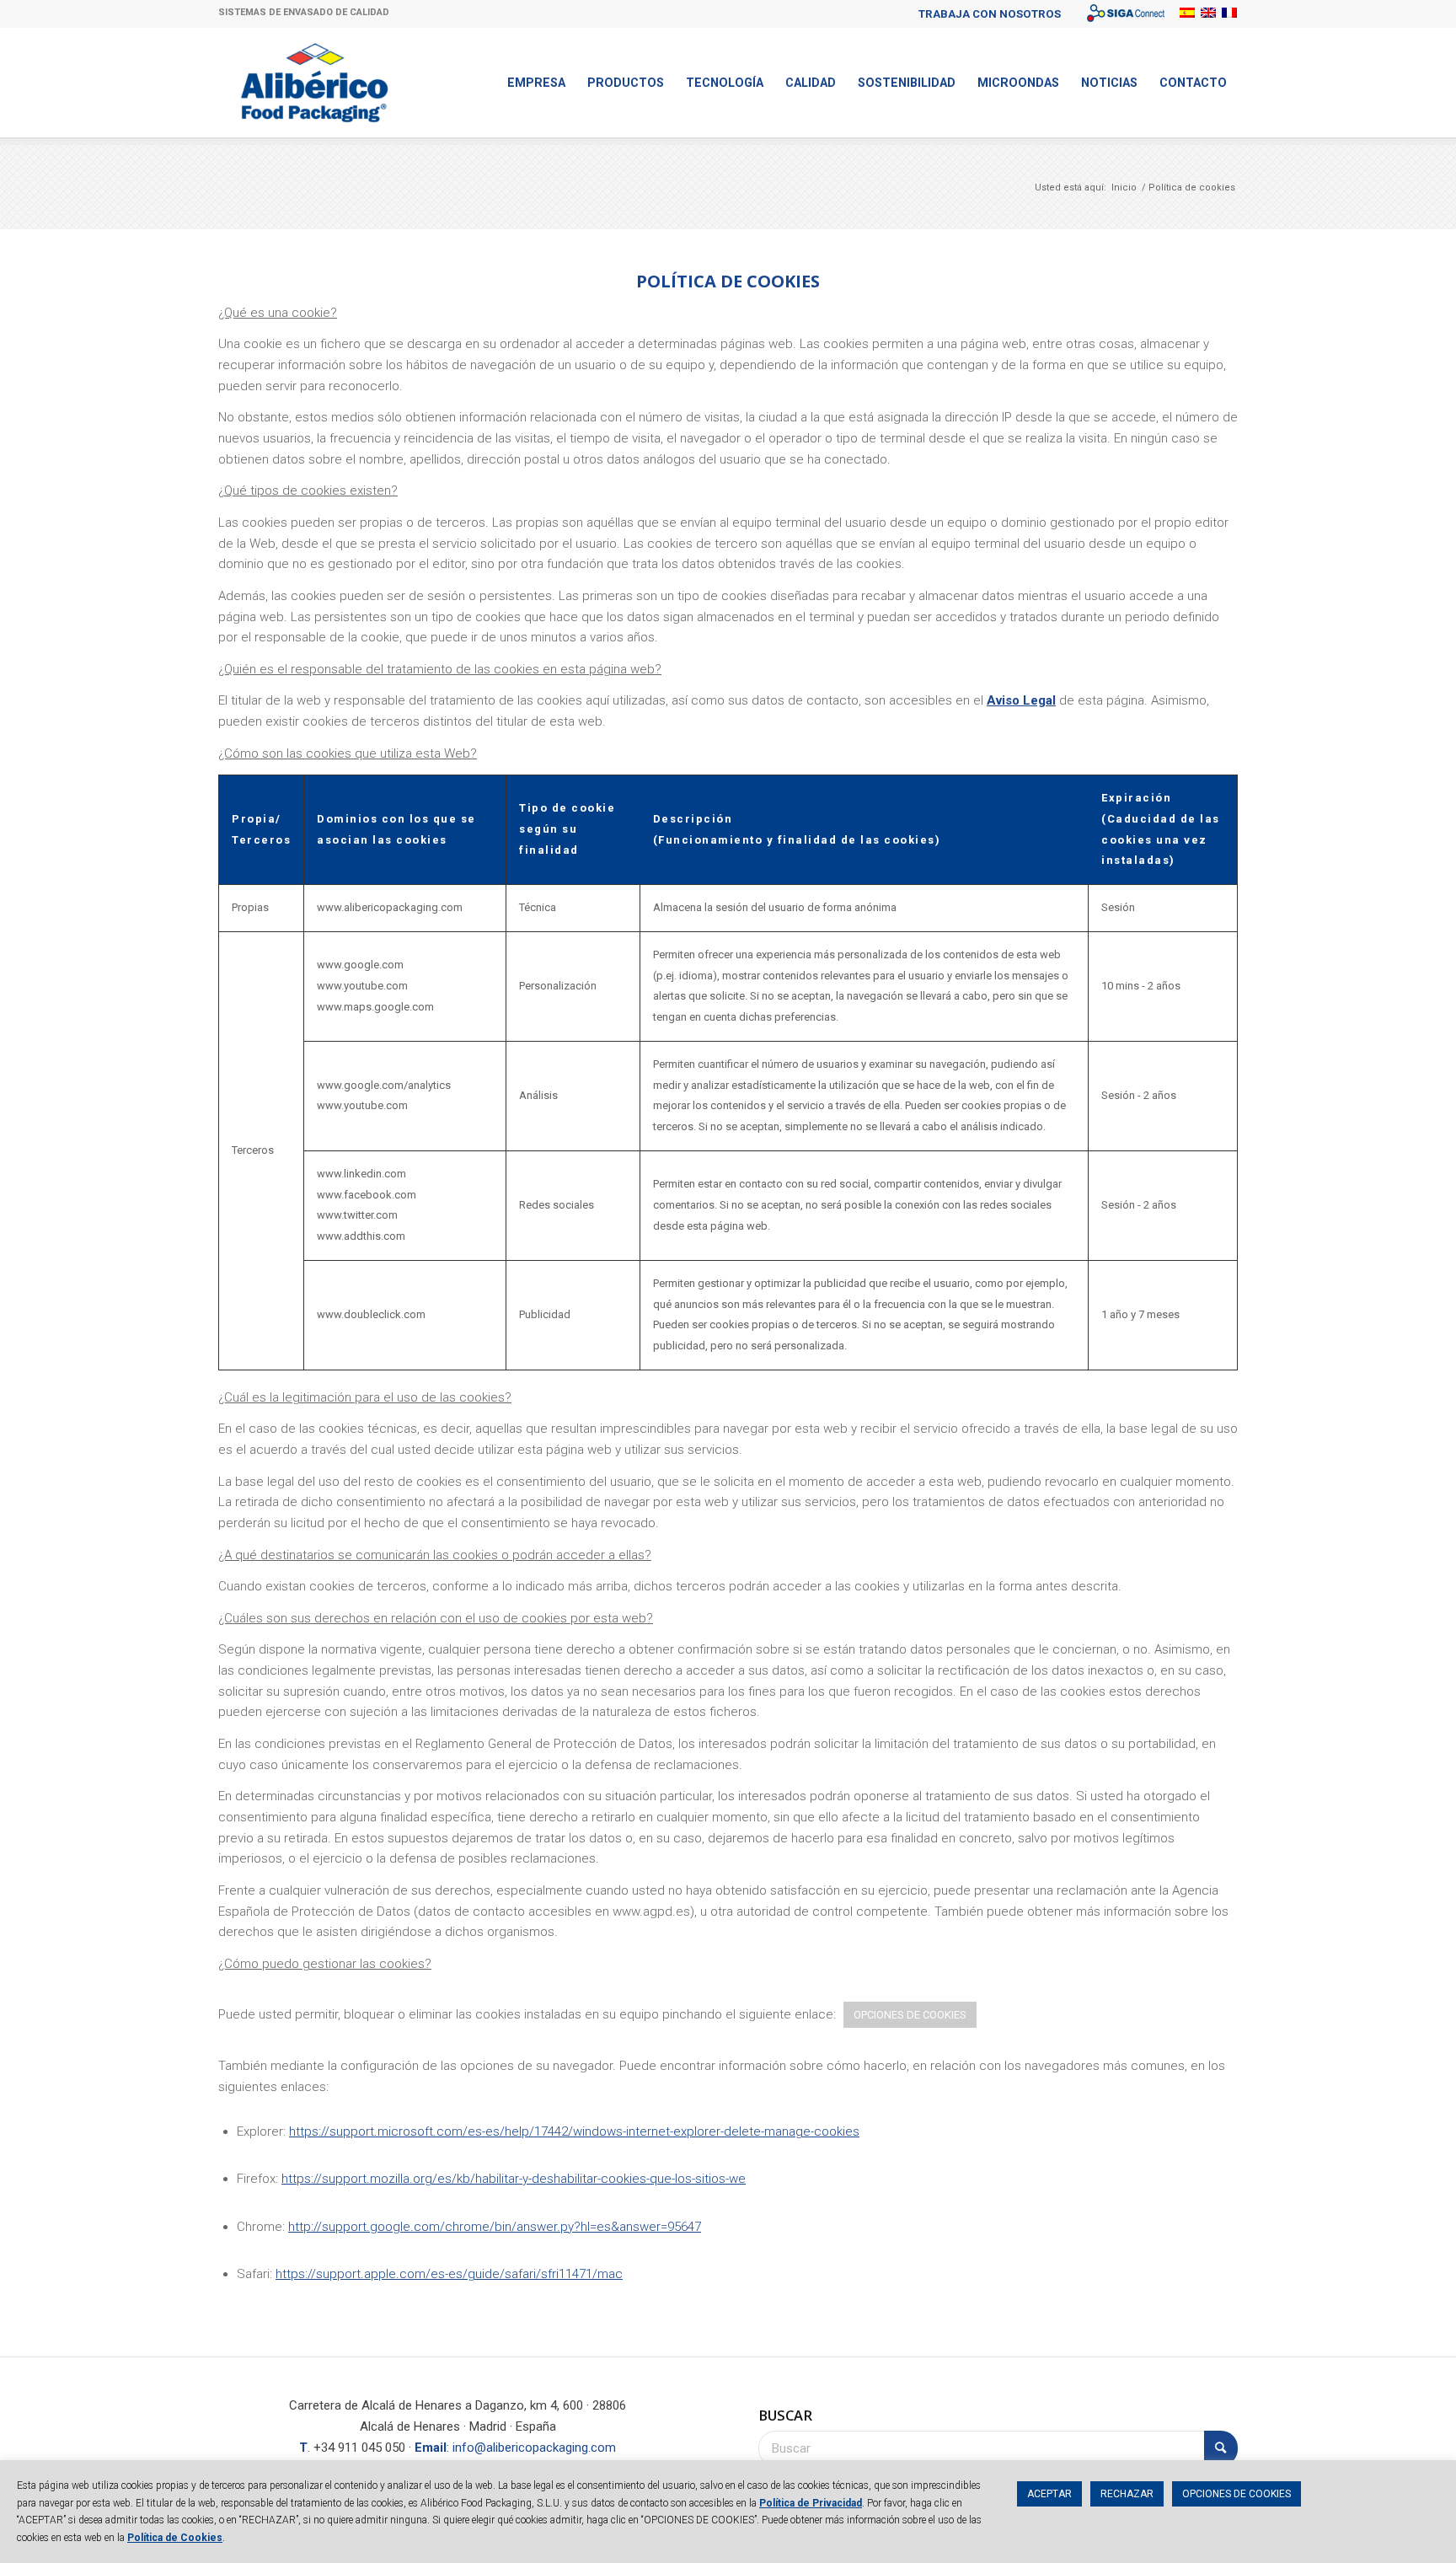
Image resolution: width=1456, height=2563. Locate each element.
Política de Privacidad (811, 2503)
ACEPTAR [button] (1049, 2494)
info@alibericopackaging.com (534, 2448)
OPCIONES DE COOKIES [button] (910, 2015)
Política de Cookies (175, 2538)
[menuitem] (990, 14)
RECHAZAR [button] (1127, 2494)
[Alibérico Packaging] (315, 83)
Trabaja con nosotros (990, 14)
